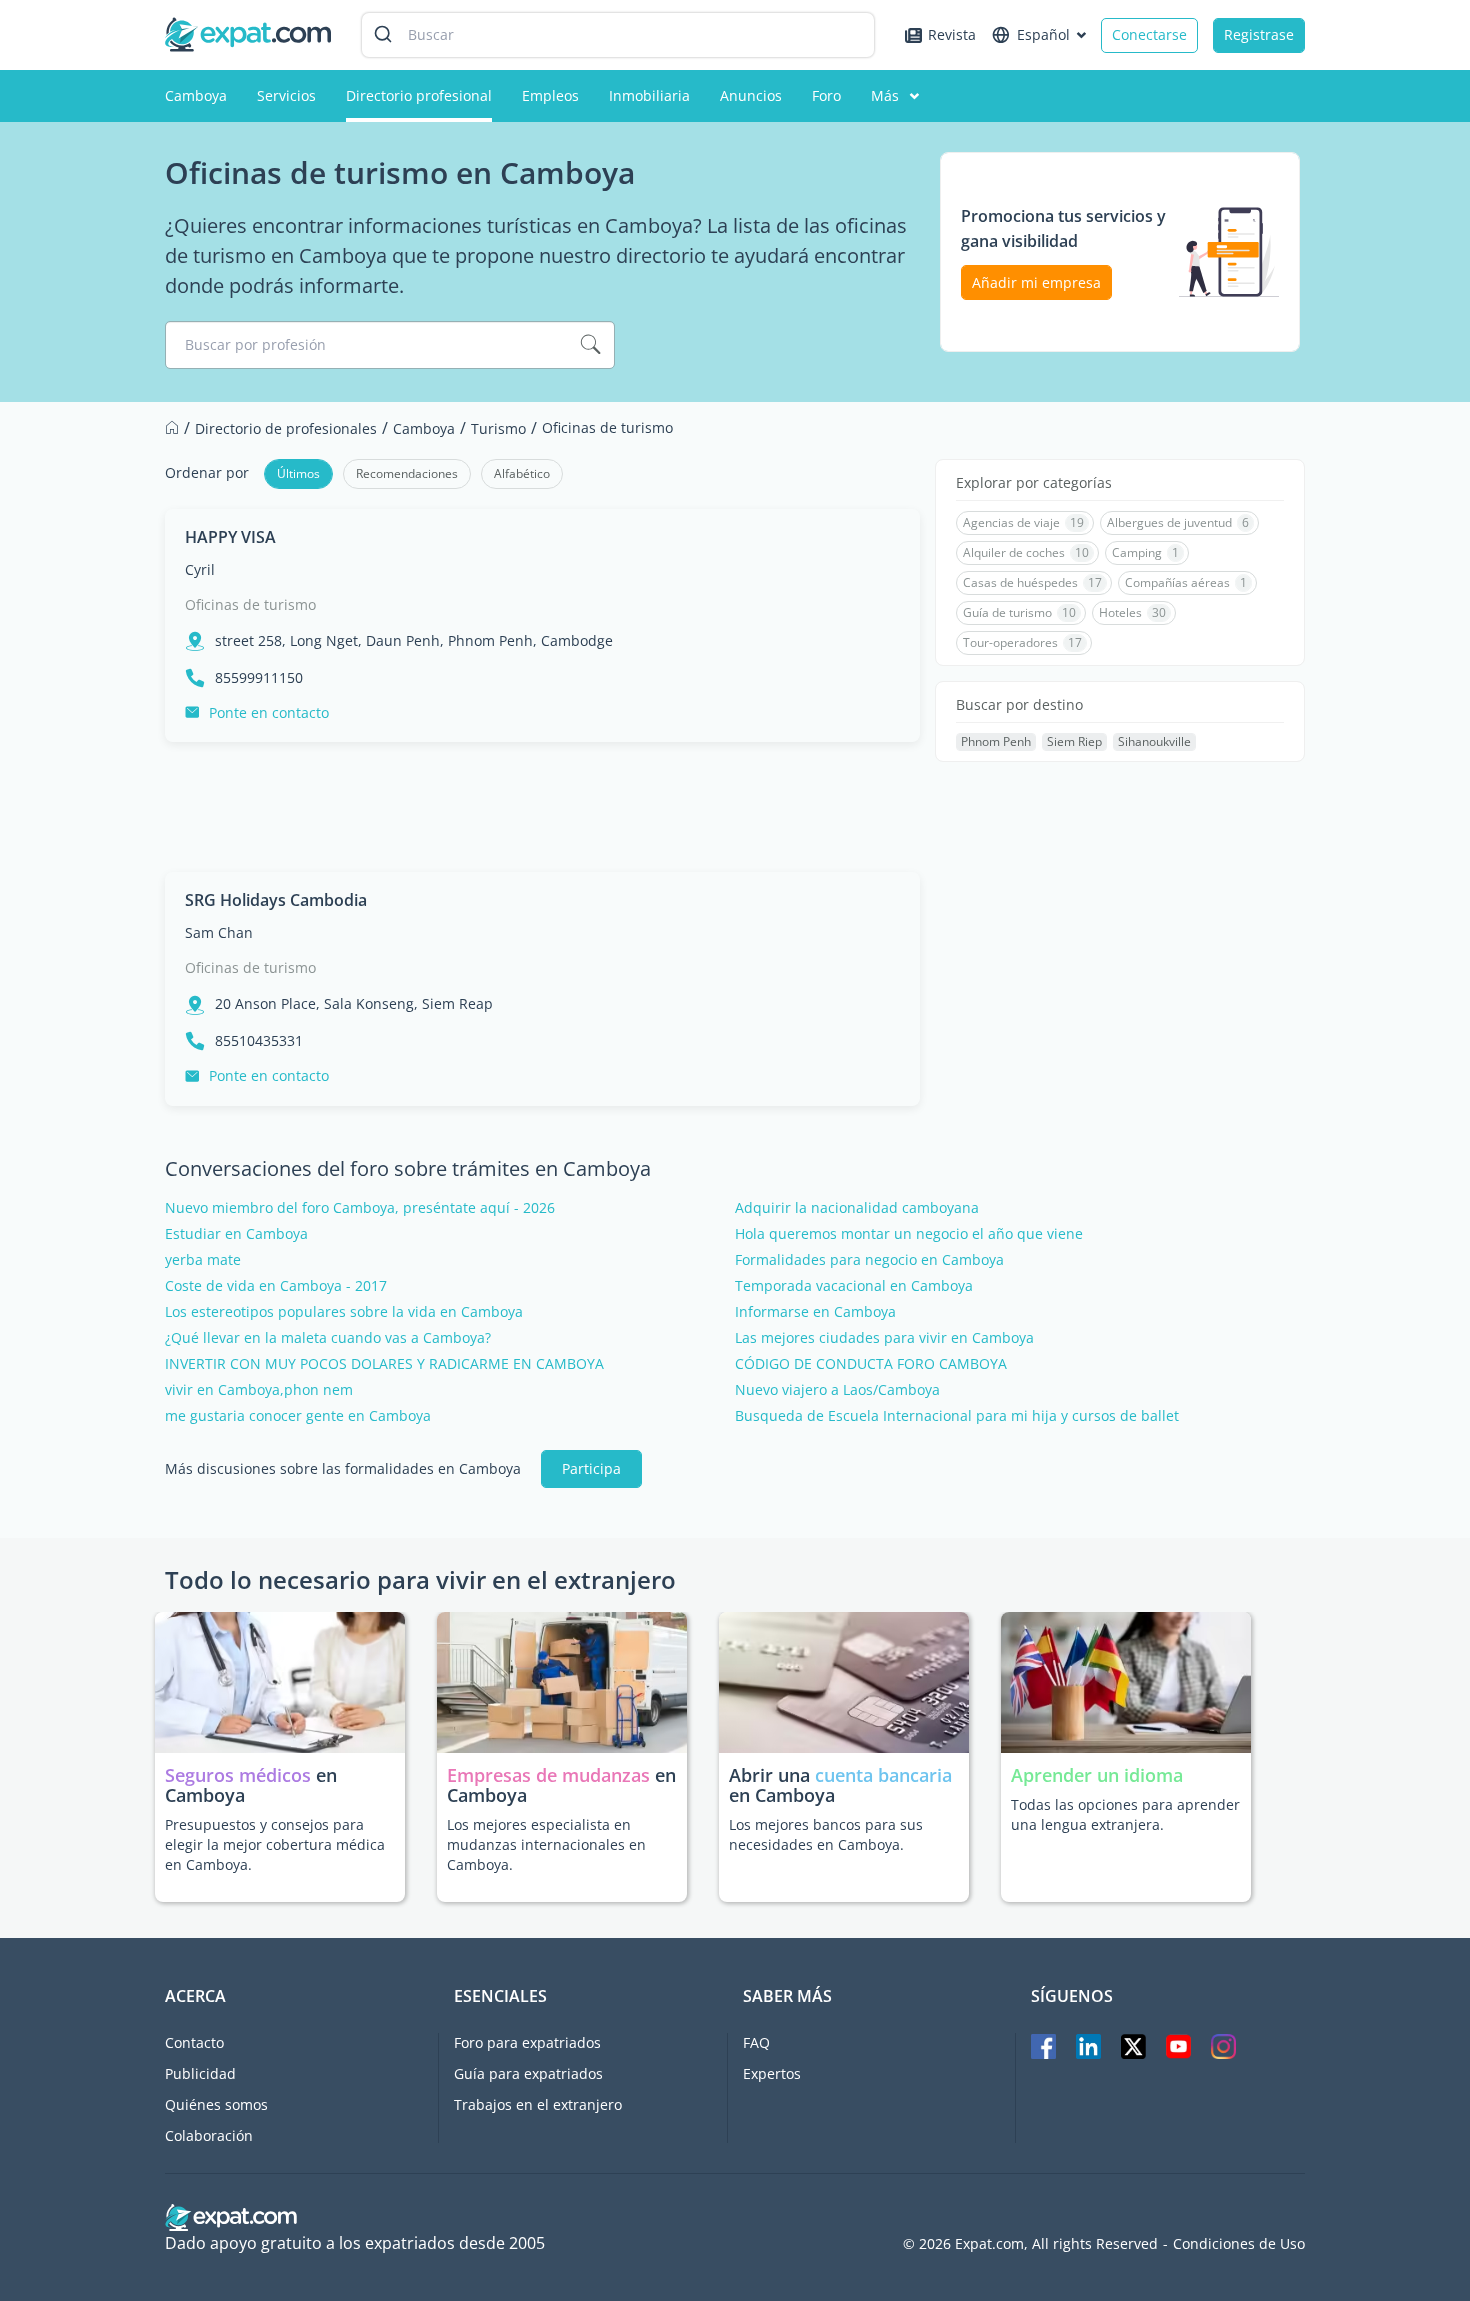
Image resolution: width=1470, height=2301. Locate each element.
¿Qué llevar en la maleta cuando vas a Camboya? (328, 1338)
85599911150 (259, 678)
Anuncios (751, 95)
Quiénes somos (216, 2104)
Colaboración (209, 2135)
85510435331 (259, 1041)
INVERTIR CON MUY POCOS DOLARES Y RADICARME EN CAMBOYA (384, 1364)
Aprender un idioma (1097, 1775)
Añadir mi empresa (1036, 282)
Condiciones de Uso (1239, 2244)
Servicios (286, 95)
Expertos (772, 2073)
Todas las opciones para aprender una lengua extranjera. (1125, 1814)
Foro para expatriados (527, 2042)
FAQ (756, 2042)
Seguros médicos (238, 1775)
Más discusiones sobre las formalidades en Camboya (343, 1469)
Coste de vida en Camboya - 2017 (276, 1286)
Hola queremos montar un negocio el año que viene (909, 1234)
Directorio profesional (419, 95)
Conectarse (1149, 34)
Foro (826, 95)
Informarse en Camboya (815, 1312)
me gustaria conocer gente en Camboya (298, 1416)
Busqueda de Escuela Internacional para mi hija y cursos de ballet (957, 1416)
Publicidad (200, 2073)
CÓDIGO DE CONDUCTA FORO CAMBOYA (871, 1364)
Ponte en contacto (269, 712)
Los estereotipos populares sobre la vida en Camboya (344, 1312)
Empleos (550, 95)
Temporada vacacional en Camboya (854, 1286)
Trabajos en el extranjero (538, 2104)
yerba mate (203, 1260)
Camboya (196, 95)
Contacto (194, 2042)
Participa (591, 1468)
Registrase (1259, 34)
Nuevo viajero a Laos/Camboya (837, 1390)
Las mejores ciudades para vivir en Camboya (884, 1338)
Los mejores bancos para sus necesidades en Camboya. (826, 1834)
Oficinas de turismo (250, 604)
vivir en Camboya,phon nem (259, 1390)
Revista (952, 34)
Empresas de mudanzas (551, 1775)
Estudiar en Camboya (236, 1234)
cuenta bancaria (883, 1775)
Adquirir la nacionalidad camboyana (857, 1208)
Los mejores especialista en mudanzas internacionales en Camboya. (546, 1844)
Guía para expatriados (528, 2073)
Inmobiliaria (649, 95)
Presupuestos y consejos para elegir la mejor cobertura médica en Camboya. (275, 1844)
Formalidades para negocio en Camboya (869, 1260)
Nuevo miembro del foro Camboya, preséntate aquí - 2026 (360, 1208)
